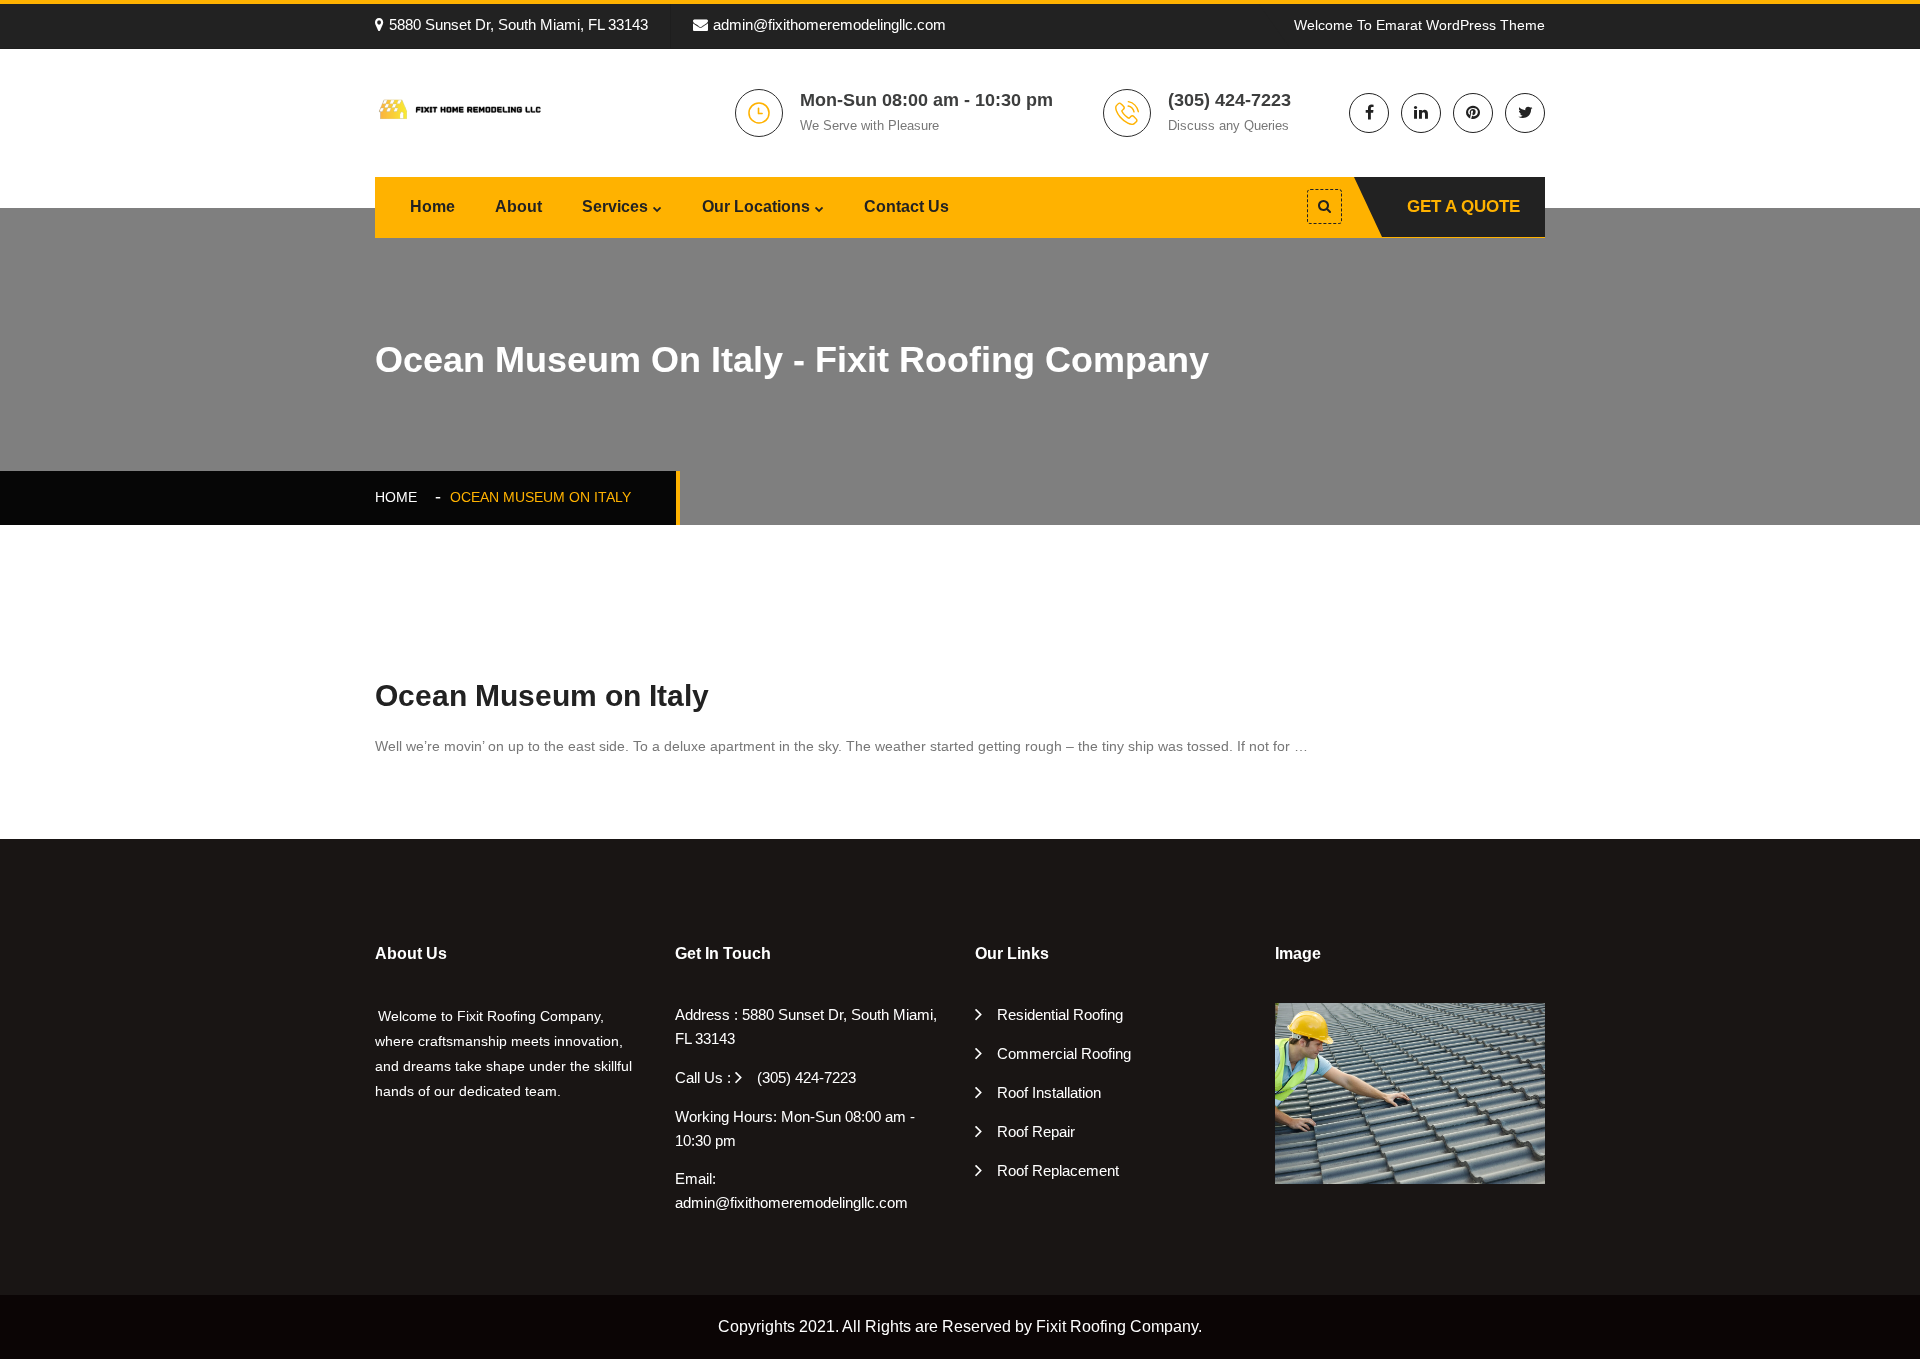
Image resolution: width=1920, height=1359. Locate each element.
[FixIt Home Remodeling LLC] (460, 108)
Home (432, 206)
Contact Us (906, 206)
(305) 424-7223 (806, 1077)
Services (615, 206)
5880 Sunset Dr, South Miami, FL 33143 (518, 24)
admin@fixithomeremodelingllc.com (829, 24)
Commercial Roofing (1064, 1053)
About (518, 206)
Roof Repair (1036, 1131)
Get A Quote (1463, 206)
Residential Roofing (1060, 1014)
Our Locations (756, 206)
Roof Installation (1049, 1092)
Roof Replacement (1058, 1170)
